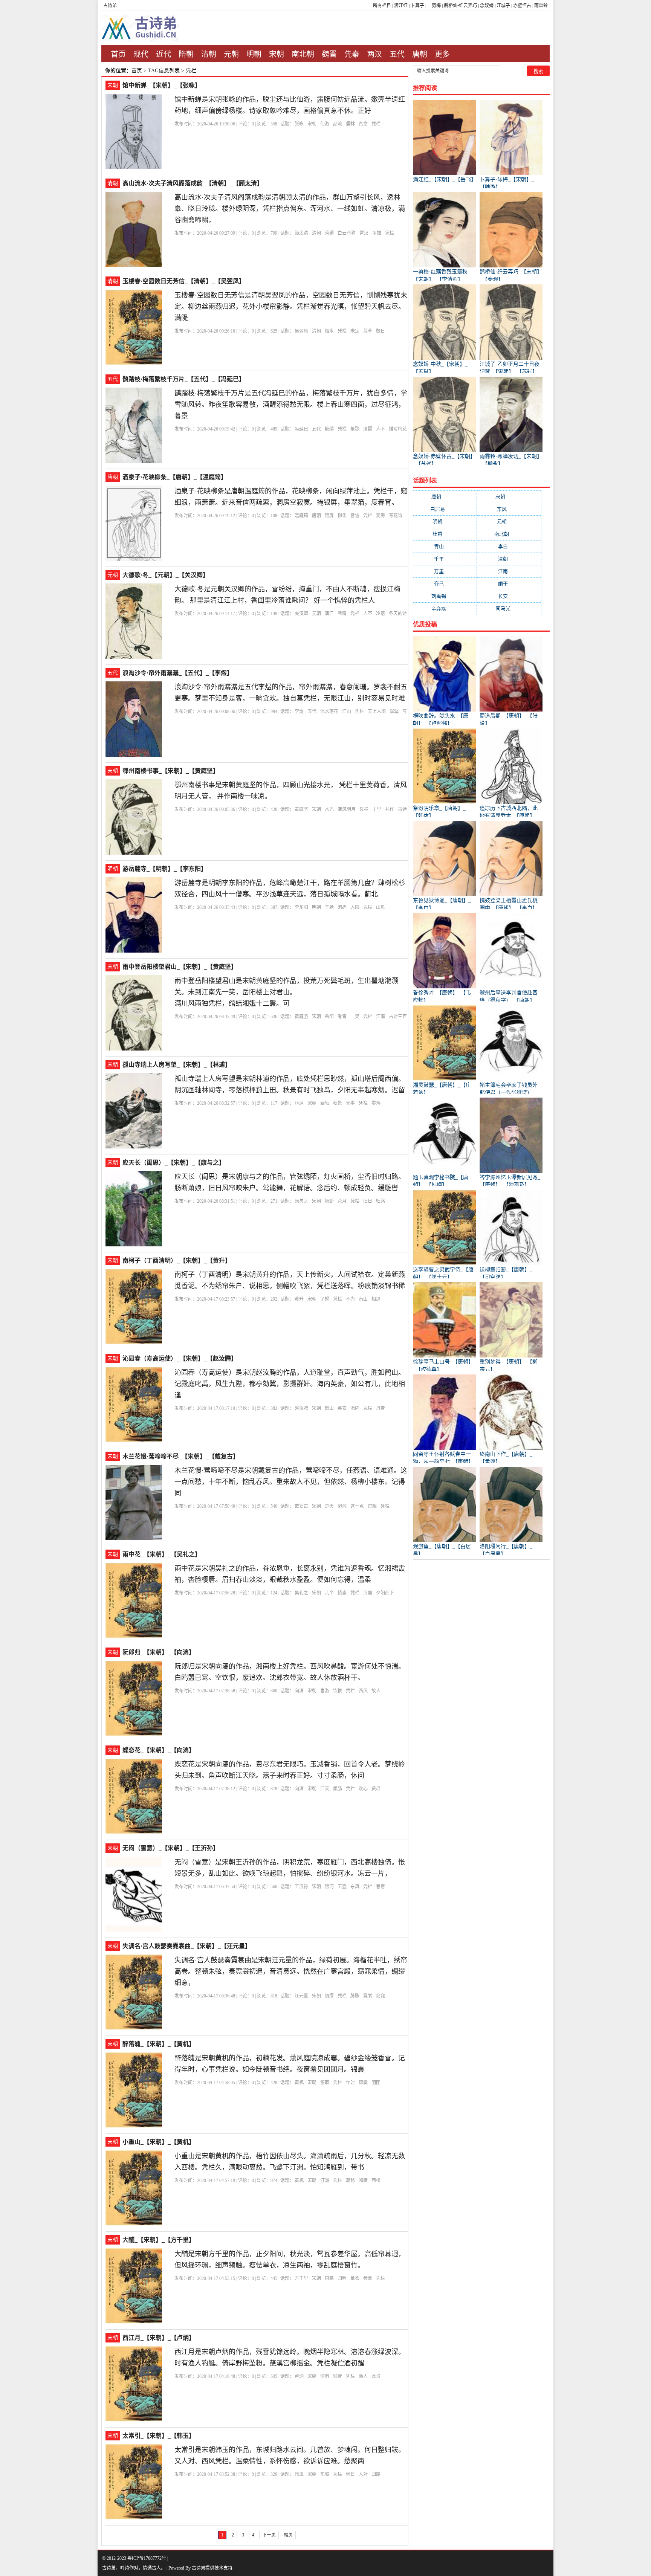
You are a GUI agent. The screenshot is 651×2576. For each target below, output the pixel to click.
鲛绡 (329, 429)
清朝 (209, 54)
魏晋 (329, 54)
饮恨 (338, 1691)
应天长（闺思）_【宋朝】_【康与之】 (174, 1163)
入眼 (355, 907)
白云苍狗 (347, 233)
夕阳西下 (385, 1593)
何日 (350, 2474)
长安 (509, 596)
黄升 (299, 1299)
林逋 (299, 1103)
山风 (381, 907)
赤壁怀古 (522, 6)
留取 (325, 2083)
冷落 (381, 614)
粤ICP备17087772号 (147, 2558)
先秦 (352, 54)
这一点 (357, 1506)
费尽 (376, 1789)
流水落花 (329, 712)
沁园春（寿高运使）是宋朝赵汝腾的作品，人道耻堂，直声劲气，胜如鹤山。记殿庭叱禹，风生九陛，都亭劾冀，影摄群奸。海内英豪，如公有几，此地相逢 (290, 1384)
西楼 (376, 2181)
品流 (338, 124)
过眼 (372, 1506)
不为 (350, 1299)
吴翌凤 (301, 331)
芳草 (368, 331)
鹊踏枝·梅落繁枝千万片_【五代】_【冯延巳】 (184, 379)
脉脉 (355, 1996)
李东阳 (301, 907)
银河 (329, 1887)
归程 (342, 2278)
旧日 (368, 1201)
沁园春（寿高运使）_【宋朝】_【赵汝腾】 (180, 1358)
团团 (376, 2083)
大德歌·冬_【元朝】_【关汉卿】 (166, 575)
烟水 (329, 331)
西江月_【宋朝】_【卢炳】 (159, 2338)
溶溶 (342, 1506)
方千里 (301, 2278)
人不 (381, 429)
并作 (390, 809)
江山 (347, 712)
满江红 (401, 6)
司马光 (509, 608)
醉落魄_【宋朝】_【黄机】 (159, 2044)
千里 (445, 559)
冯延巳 (301, 429)
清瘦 (368, 1593)
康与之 (301, 1201)
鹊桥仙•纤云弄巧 (460, 6)
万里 (445, 571)
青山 (445, 546)
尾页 (288, 2535)
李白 (509, 546)
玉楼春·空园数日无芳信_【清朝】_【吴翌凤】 (184, 281)
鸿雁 (363, 2181)
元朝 (231, 54)
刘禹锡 (445, 596)
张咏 (299, 124)
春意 (381, 1887)
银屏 (329, 516)
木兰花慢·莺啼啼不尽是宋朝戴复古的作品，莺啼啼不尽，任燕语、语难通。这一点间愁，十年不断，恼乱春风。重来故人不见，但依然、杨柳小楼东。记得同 (291, 1482)
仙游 (325, 124)
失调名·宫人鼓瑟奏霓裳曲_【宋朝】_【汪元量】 (187, 1946)
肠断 (329, 1201)
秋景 (338, 1103)
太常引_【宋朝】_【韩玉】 (159, 2436)
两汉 (374, 54)
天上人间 (377, 712)
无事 (350, 1103)
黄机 (299, 2083)
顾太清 (301, 233)
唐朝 (420, 54)
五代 (397, 54)
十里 (377, 809)
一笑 (355, 1017)
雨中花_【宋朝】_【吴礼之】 (162, 1554)
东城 (325, 2474)
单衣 (355, 2278)
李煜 (299, 712)
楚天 (329, 1506)
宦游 (325, 1691)
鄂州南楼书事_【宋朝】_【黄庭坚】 (171, 771)
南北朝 (303, 54)
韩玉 (299, 2474)
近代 (164, 54)
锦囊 (363, 2083)
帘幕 (329, 2278)
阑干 (509, 584)
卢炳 (299, 2376)
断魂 (342, 614)
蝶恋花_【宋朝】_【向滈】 (159, 1750)
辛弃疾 (445, 608)
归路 (381, 1201)
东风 (355, 1887)
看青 (342, 1017)
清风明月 (347, 809)
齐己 (445, 584)
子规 (325, 1299)
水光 (329, 809)
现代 (141, 54)
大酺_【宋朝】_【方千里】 (159, 2240)
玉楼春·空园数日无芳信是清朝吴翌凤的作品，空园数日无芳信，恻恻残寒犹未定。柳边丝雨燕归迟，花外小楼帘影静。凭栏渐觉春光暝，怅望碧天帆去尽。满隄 (291, 307)
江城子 (503, 6)
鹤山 (329, 1408)
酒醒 (368, 429)
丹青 (381, 1408)
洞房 (381, 516)
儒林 (350, 124)
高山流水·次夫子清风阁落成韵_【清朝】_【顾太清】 (193, 183)
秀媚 (329, 233)
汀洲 (325, 2181)
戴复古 (301, 1506)
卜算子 (417, 6)
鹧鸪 (342, 907)
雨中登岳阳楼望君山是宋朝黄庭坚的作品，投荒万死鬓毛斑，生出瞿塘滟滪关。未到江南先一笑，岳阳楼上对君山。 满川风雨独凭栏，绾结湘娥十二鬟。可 (286, 992)
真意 (363, 124)
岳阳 (329, 1017)
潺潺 (394, 712)
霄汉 (364, 233)
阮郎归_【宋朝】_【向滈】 (159, 1652)
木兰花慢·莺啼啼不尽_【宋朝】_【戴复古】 (181, 1456)
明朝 (254, 54)
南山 (363, 1299)
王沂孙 (301, 1887)
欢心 (363, 1789)
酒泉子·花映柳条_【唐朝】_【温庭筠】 (175, 477)
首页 (118, 54)
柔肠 (338, 1789)
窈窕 (381, 1996)
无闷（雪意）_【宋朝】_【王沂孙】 (171, 1848)
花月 (342, 1201)
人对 (363, 2474)
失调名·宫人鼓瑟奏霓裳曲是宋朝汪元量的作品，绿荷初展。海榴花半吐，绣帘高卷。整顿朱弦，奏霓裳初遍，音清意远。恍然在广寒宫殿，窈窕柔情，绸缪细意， (291, 1971)
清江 (329, 614)
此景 (376, 2376)
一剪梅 (434, 6)
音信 (355, 516)
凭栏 (376, 124)
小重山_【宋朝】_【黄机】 (159, 2142)
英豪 (342, 1408)
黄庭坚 (301, 809)
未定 (355, 331)
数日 (381, 331)
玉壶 (342, 1887)
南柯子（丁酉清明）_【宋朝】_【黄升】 (177, 1261)
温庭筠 (301, 516)
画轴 (325, 1103)
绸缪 (329, 1996)
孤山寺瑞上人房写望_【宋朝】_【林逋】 (177, 1065)
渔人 (363, 2376)
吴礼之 (301, 1593)
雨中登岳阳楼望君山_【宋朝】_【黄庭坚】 (180, 967)
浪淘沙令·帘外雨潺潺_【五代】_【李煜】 (178, 673)
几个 (329, 1593)
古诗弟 (110, 6)
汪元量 (301, 1996)
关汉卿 (301, 614)
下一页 (269, 2535)
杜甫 (445, 534)
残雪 (338, 2376)
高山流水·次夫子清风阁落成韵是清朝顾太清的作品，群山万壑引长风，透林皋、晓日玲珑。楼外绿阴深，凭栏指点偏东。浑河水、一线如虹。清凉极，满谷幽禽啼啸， (290, 209)
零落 (376, 1103)
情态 (342, 1593)
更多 (442, 54)
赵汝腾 (301, 1408)
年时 (350, 2083)
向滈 (299, 1691)
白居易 (445, 509)
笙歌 (355, 429)
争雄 (377, 233)
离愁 (350, 2181)
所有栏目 (382, 6)
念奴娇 (487, 6)
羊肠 (329, 907)
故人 (376, 1691)
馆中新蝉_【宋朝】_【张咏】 (162, 85)
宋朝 (277, 54)
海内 (355, 1408)
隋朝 (186, 54)
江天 (325, 1789)
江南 (381, 1017)
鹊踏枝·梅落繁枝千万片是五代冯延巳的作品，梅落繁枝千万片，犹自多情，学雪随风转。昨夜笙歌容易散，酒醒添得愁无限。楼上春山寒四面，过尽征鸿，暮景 (291, 405)
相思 (376, 1299)
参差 (368, 2278)
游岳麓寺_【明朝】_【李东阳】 (165, 869)
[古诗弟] (149, 28)
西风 (363, 1691)
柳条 (342, 516)
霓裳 (368, 1996)
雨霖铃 (541, 6)
